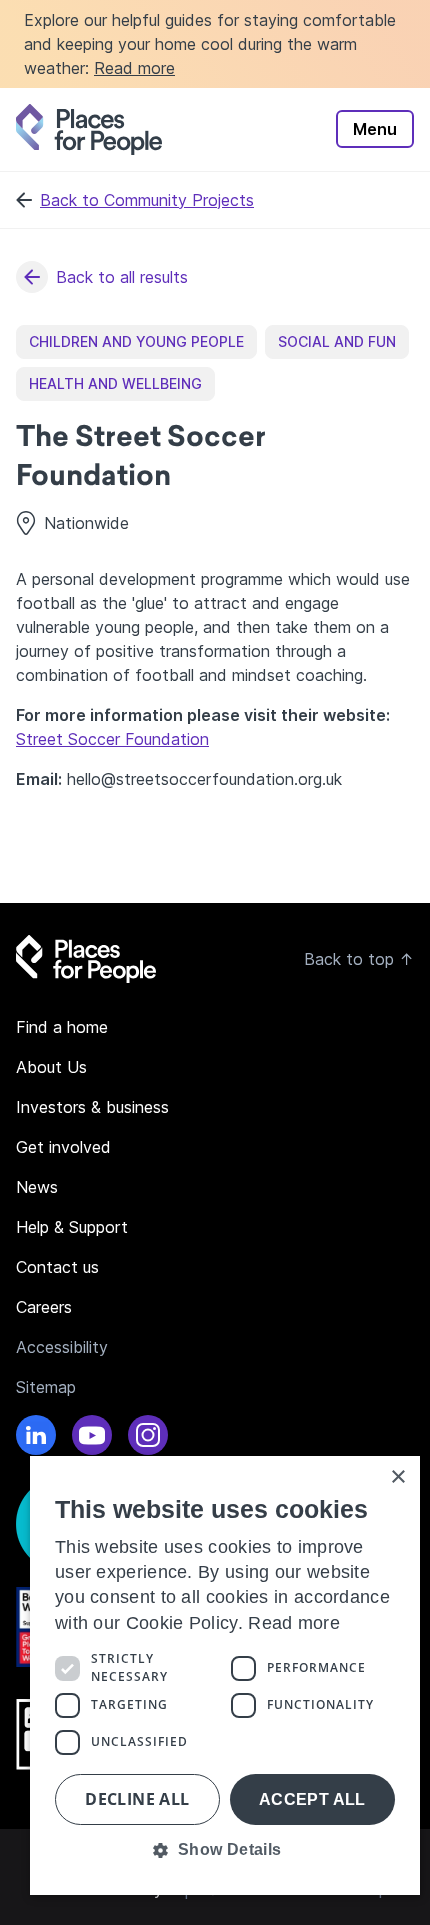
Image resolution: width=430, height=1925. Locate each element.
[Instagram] (148, 1438)
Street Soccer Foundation (112, 739)
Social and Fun (337, 341)
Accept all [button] (312, 1799)
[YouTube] (92, 1438)
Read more (134, 68)
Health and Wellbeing (115, 383)
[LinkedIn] (36, 1438)
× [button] (397, 1477)
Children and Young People (136, 341)
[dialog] (225, 1675)
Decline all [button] (137, 1799)
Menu (375, 129)
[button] (225, 1850)
